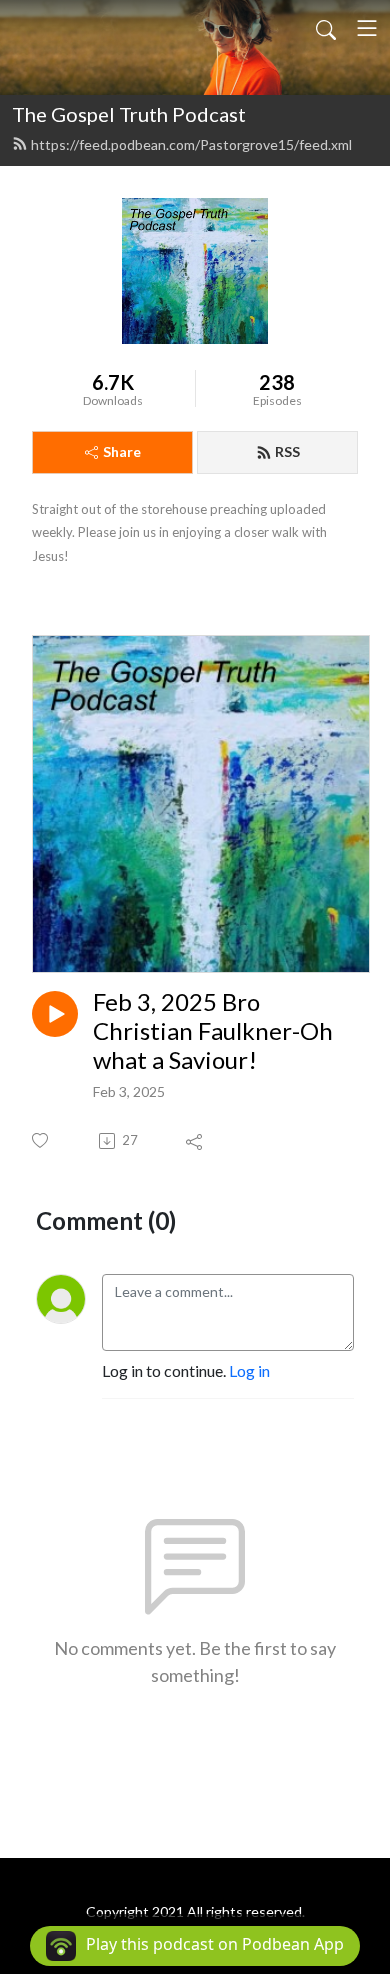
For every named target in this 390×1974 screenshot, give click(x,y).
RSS (287, 451)
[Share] (195, 1141)
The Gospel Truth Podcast (129, 114)
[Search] (326, 28)
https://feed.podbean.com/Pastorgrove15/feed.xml (191, 144)
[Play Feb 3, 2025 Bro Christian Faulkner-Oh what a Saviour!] (55, 1014)
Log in (249, 1370)
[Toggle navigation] (367, 28)
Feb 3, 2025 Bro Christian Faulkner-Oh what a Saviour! (213, 1031)
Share (122, 451)
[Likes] (41, 1140)
